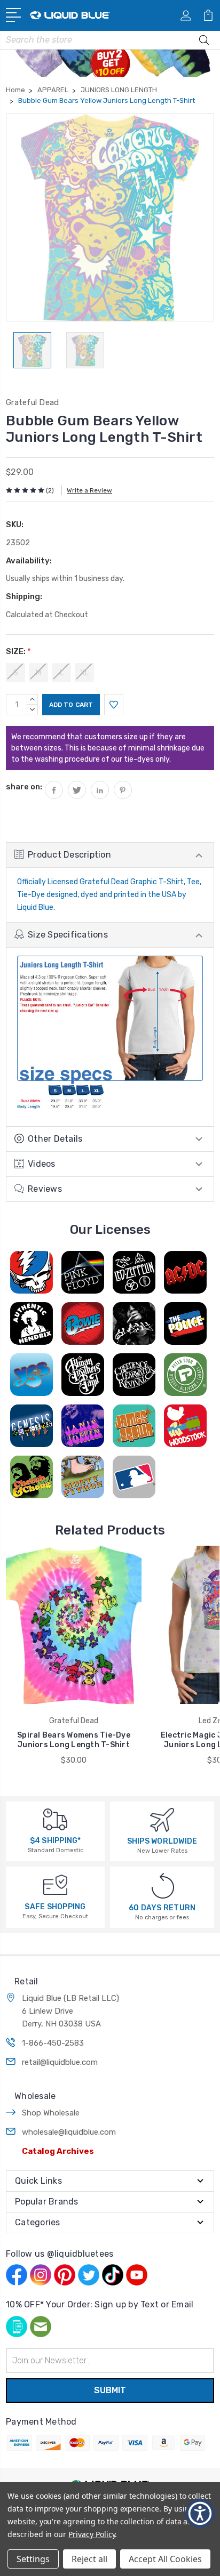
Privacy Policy (92, 2534)
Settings (33, 2559)
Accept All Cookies (165, 2559)
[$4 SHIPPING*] (55, 1819)
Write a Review (89, 490)
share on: (24, 787)
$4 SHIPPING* (56, 1841)
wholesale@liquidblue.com (69, 2132)
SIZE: (18, 651)
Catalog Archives (58, 2151)
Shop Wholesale (51, 2113)
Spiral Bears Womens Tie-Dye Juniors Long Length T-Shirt (74, 1740)
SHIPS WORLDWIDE (162, 1841)
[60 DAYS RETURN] (163, 1885)
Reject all (89, 2559)
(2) (50, 490)
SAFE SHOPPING (55, 1907)
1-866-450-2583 (53, 2043)
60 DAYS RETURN (162, 1908)
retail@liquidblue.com (60, 2062)
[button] (200, 2513)
